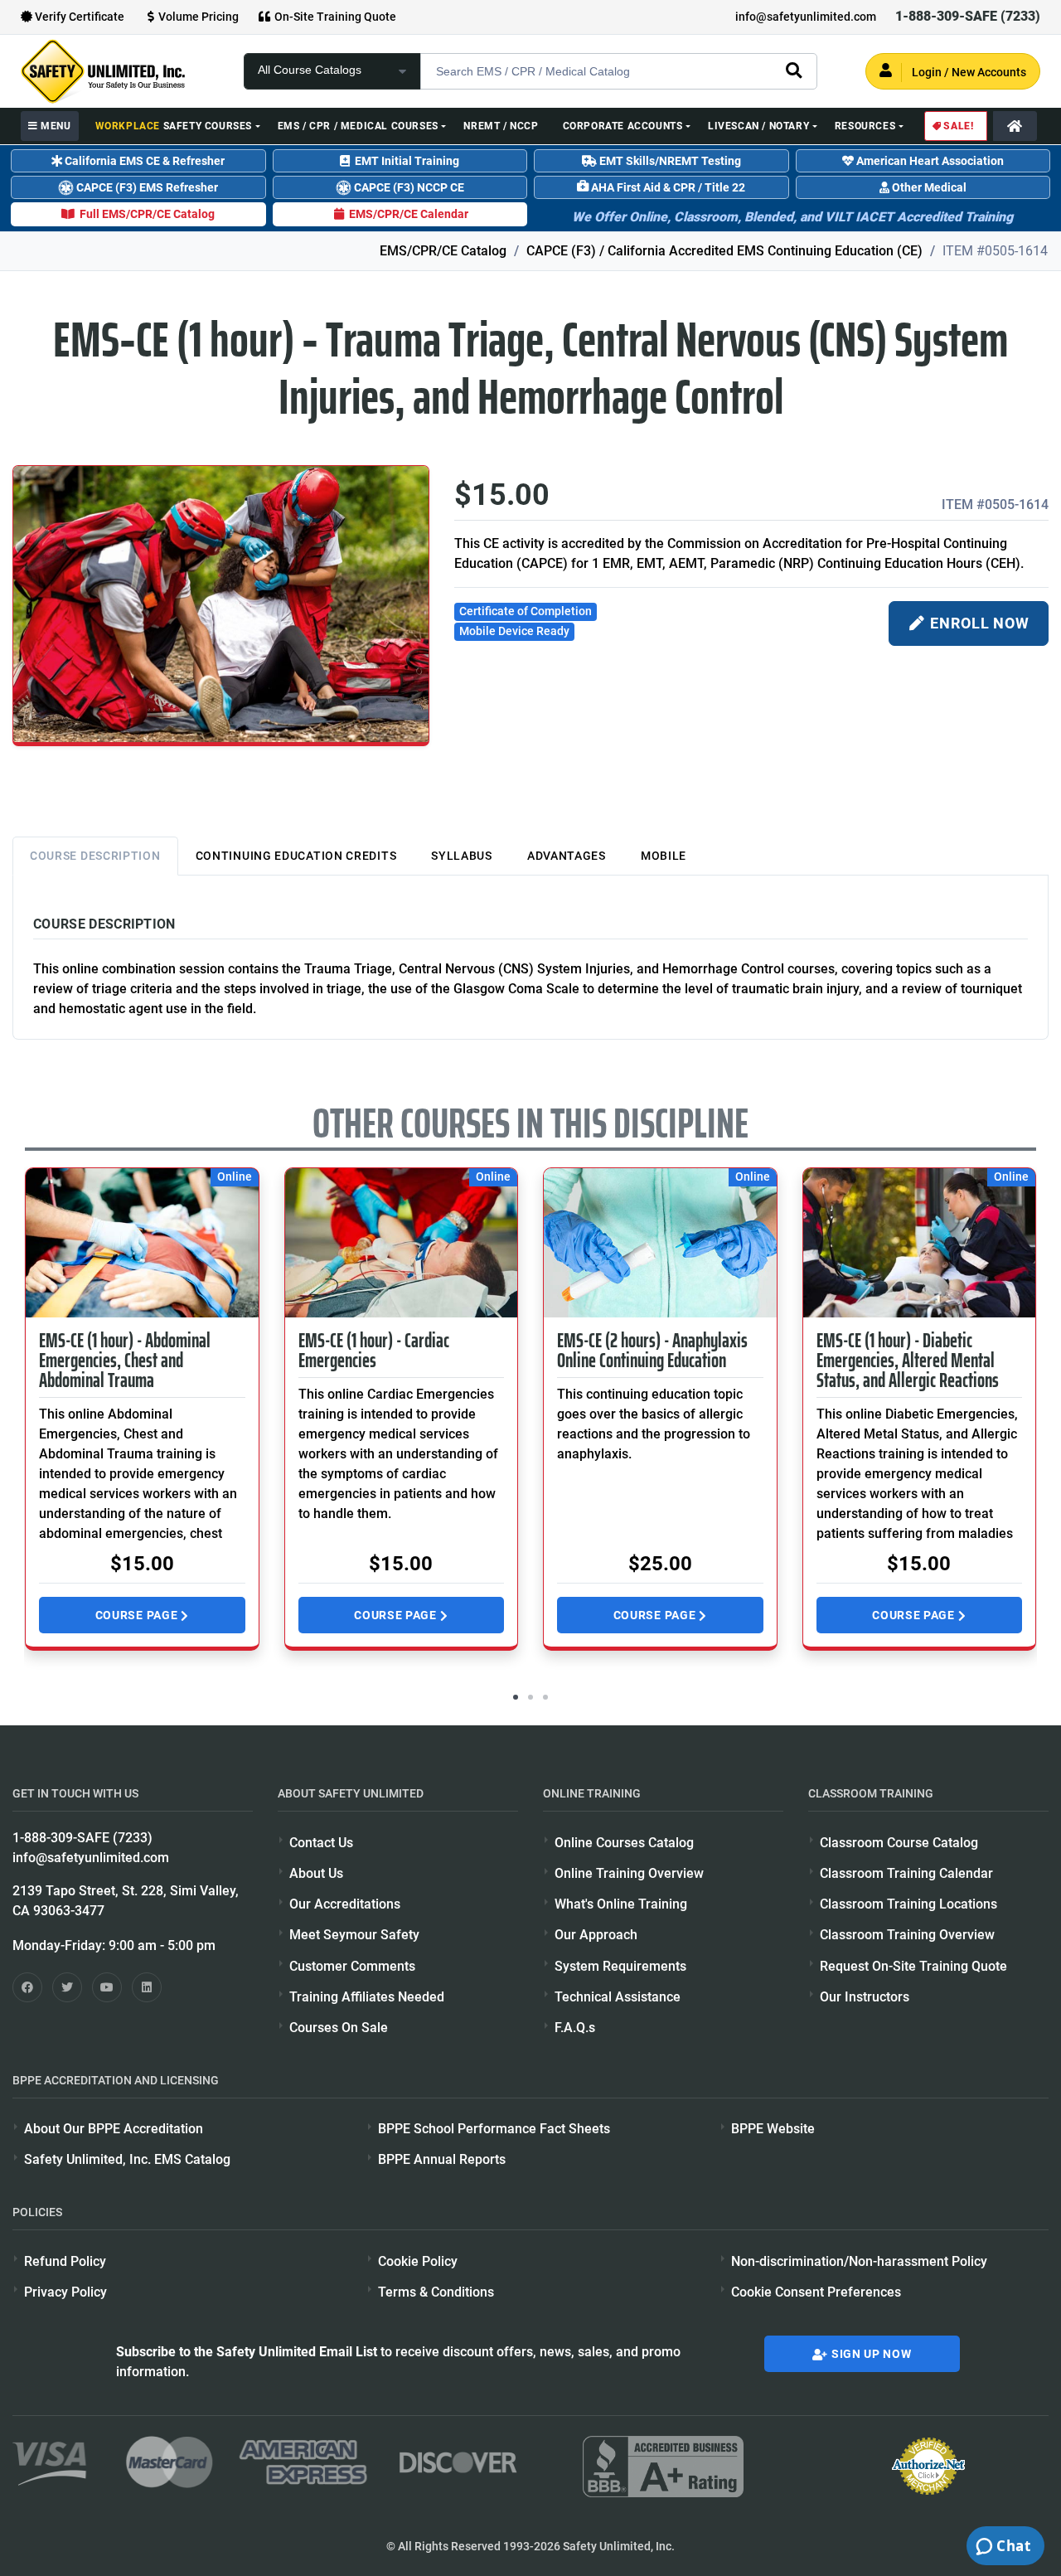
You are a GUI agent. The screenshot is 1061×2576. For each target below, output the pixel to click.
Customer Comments (352, 1966)
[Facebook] (27, 1987)
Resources (865, 126)
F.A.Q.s (575, 2028)
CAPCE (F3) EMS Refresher (146, 187)
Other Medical (928, 187)
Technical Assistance (618, 1997)
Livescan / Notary (758, 126)
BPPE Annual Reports (442, 2159)
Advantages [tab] (567, 856)
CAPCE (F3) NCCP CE (408, 187)
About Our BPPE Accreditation (114, 2129)
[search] (794, 70)
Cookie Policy (418, 2261)
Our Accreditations (345, 1904)
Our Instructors (865, 1997)
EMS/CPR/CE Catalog (443, 251)
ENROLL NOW (978, 623)
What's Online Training (621, 1904)
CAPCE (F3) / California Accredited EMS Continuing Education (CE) (724, 251)
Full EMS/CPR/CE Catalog (145, 214)
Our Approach (596, 1935)
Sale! (957, 126)
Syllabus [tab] (462, 856)
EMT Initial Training (405, 161)
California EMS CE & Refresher (143, 161)
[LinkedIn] (147, 1987)
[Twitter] (67, 1987)
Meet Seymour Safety (354, 1935)
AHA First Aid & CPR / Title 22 (667, 187)
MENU (55, 126)
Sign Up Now (870, 2354)
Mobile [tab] (664, 856)
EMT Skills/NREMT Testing (669, 161)
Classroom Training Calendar (906, 1873)
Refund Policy (65, 2261)
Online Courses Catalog (624, 1843)
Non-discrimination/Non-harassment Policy (859, 2261)
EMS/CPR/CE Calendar (407, 214)
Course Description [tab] (95, 856)
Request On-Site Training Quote (913, 1966)
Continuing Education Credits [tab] (296, 856)
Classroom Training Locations (908, 1904)
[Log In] (953, 71)
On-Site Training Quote (334, 17)
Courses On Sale (339, 2028)
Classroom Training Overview (907, 1935)
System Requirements (620, 1966)
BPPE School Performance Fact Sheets (494, 2129)
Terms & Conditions (436, 2292)
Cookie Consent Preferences (816, 2292)
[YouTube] (107, 1987)
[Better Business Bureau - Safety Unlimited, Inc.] (663, 2466)
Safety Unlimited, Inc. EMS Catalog (127, 2159)
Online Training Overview (629, 1873)
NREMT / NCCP (501, 126)
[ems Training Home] (1015, 126)
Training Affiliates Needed (367, 1997)
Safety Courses (174, 126)
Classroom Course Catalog (899, 1843)
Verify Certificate (78, 17)
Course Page (138, 1615)
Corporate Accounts (623, 126)
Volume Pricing (199, 17)
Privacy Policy (65, 2292)
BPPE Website (773, 2129)
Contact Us (321, 1843)
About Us (316, 1873)
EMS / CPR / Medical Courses (358, 126)
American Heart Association (929, 161)
